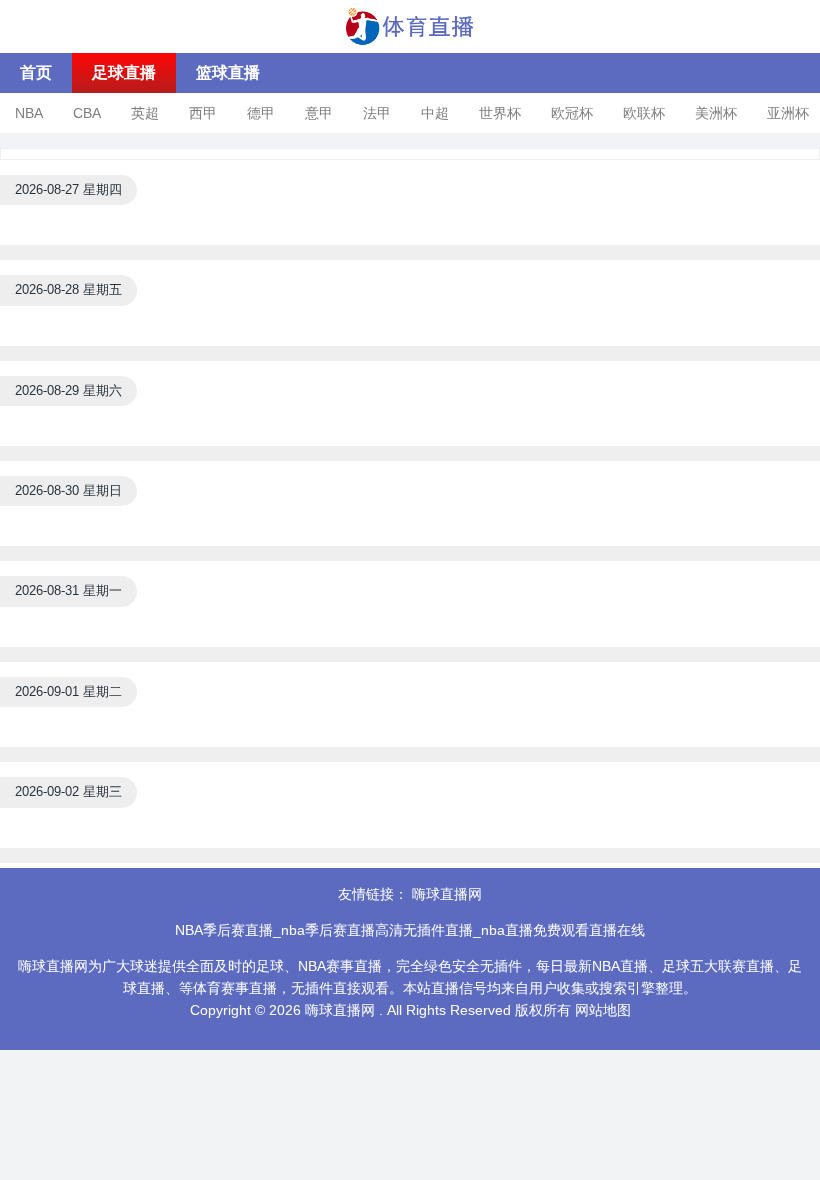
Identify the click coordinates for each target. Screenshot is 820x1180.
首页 (36, 72)
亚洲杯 (788, 113)
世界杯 (500, 113)
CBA (87, 113)
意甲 (319, 113)
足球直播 (124, 72)
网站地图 (603, 1010)
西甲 (203, 113)
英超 (145, 113)
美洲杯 (716, 113)
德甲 (261, 113)
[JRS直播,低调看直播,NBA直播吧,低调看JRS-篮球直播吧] (410, 25)
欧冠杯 (572, 113)
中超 (435, 113)
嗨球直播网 (447, 894)
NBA (29, 113)
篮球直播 (228, 72)
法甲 (377, 113)
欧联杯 (644, 113)
